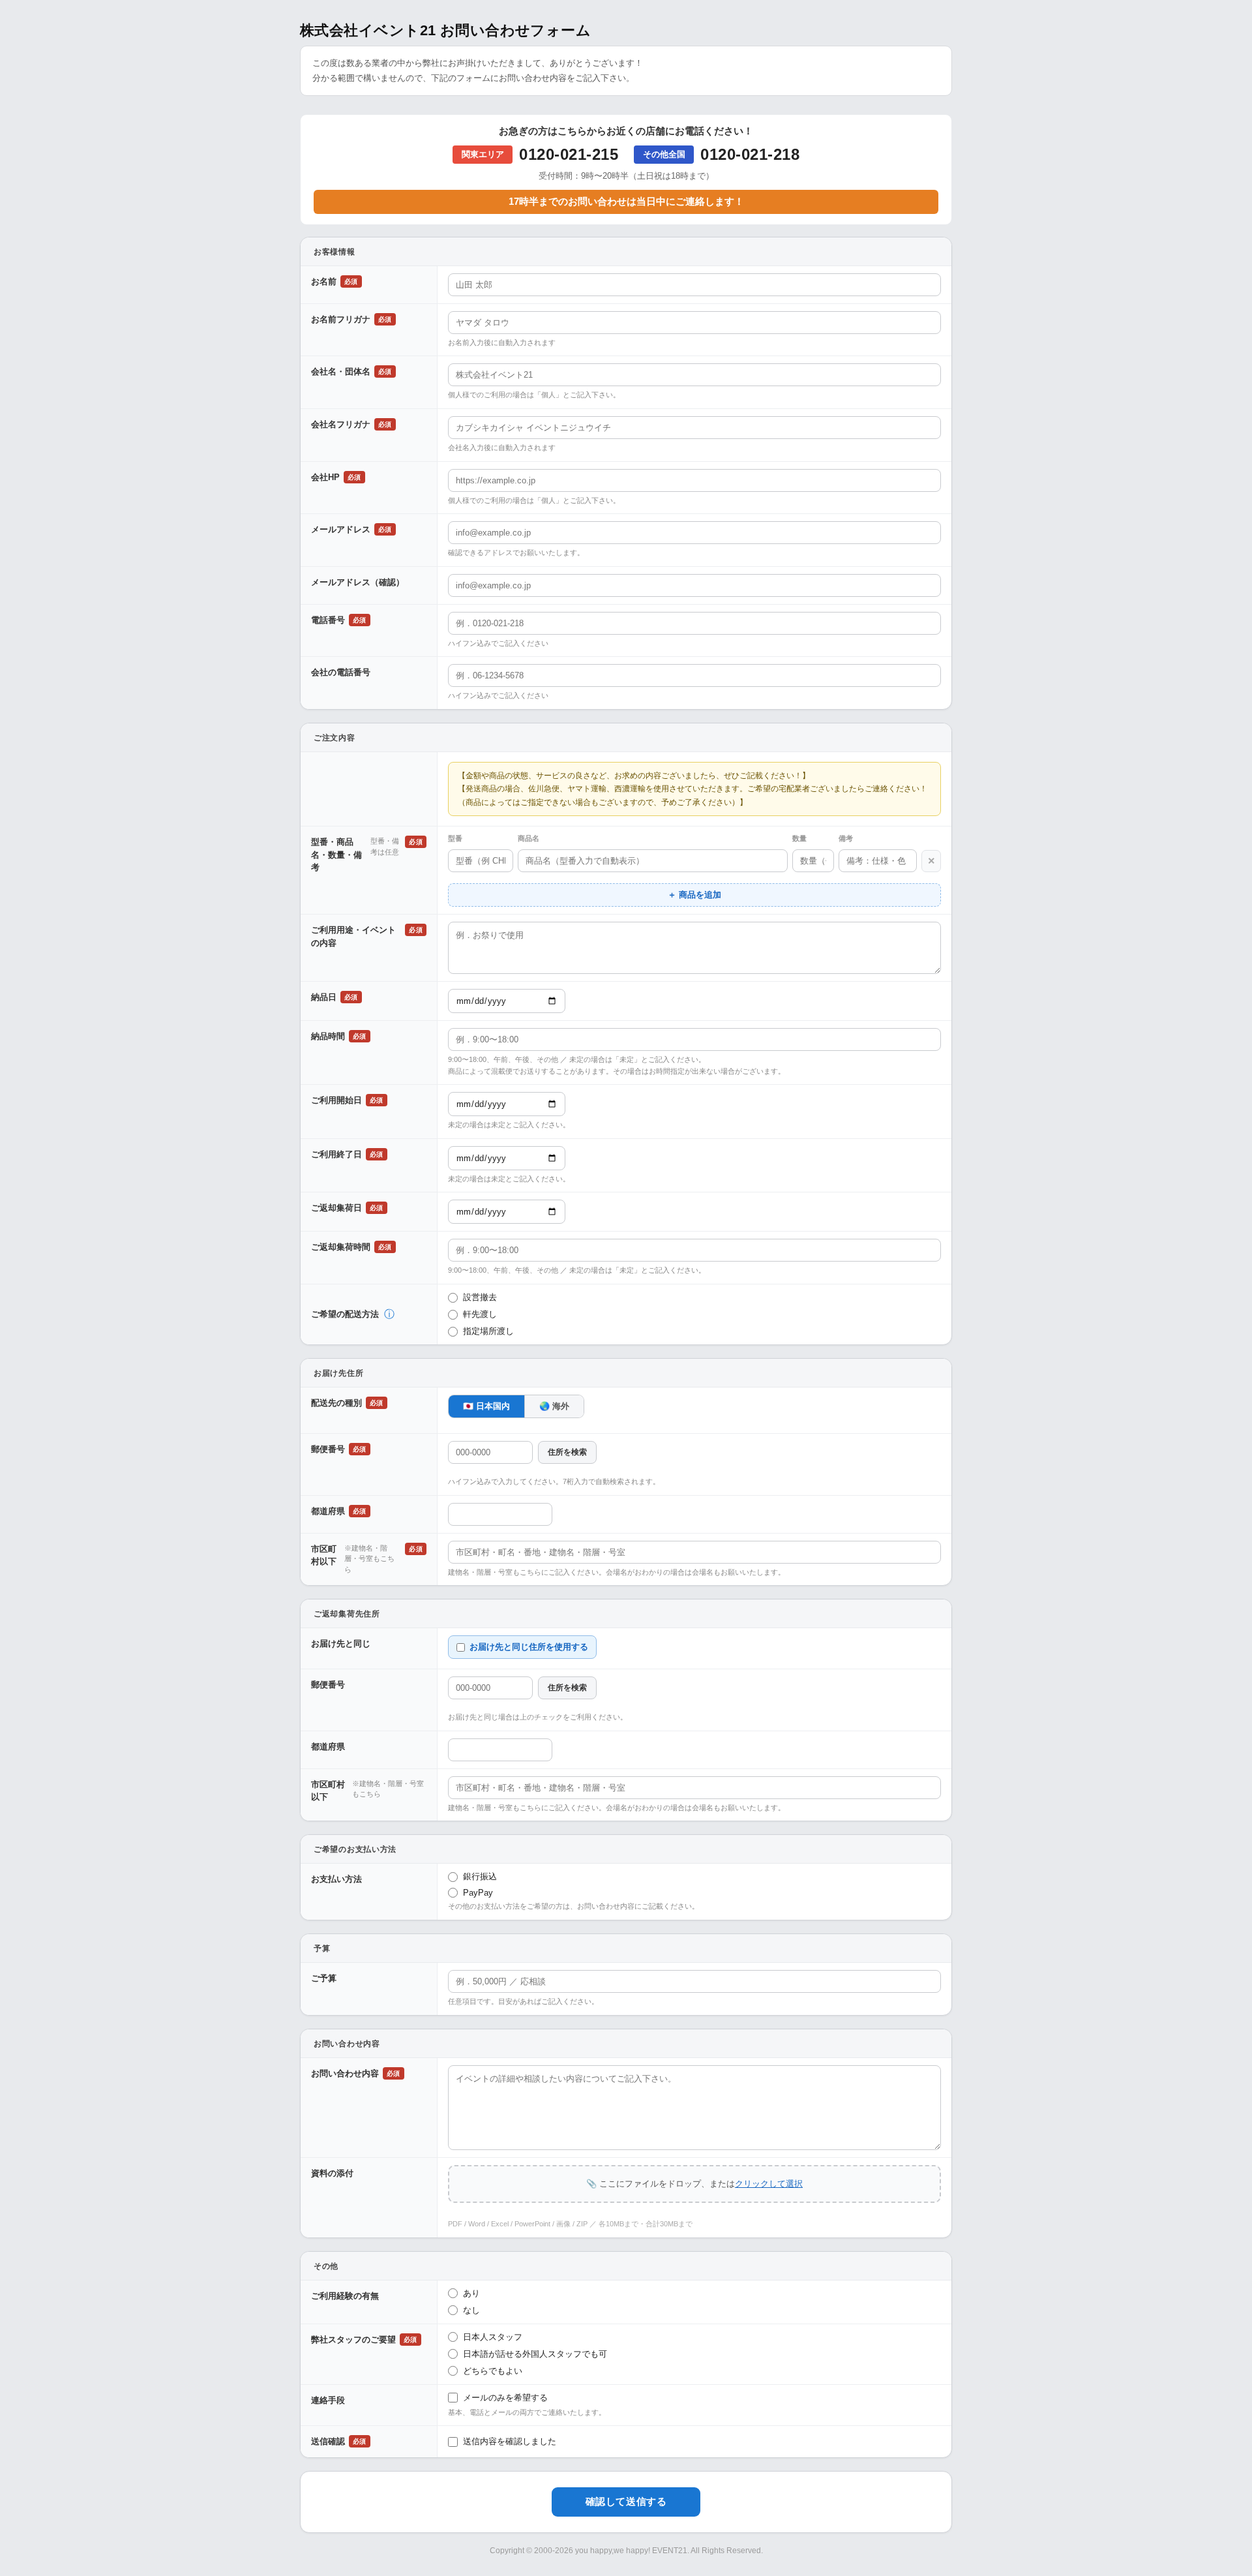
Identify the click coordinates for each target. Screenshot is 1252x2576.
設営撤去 (480, 1297)
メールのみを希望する (505, 2398)
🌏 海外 (554, 1406)
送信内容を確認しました (510, 2441)
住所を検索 (567, 1452)
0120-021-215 (569, 154)
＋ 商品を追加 (694, 895)
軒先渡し (480, 1314)
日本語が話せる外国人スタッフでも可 (535, 2354)
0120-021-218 (750, 154)
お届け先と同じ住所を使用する (529, 1647)
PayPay (478, 1893)
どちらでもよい (493, 2371)
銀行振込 (480, 1876)
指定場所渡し (488, 1331)
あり (471, 2293)
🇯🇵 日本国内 (486, 1406)
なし (471, 2310)
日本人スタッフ (493, 2337)
